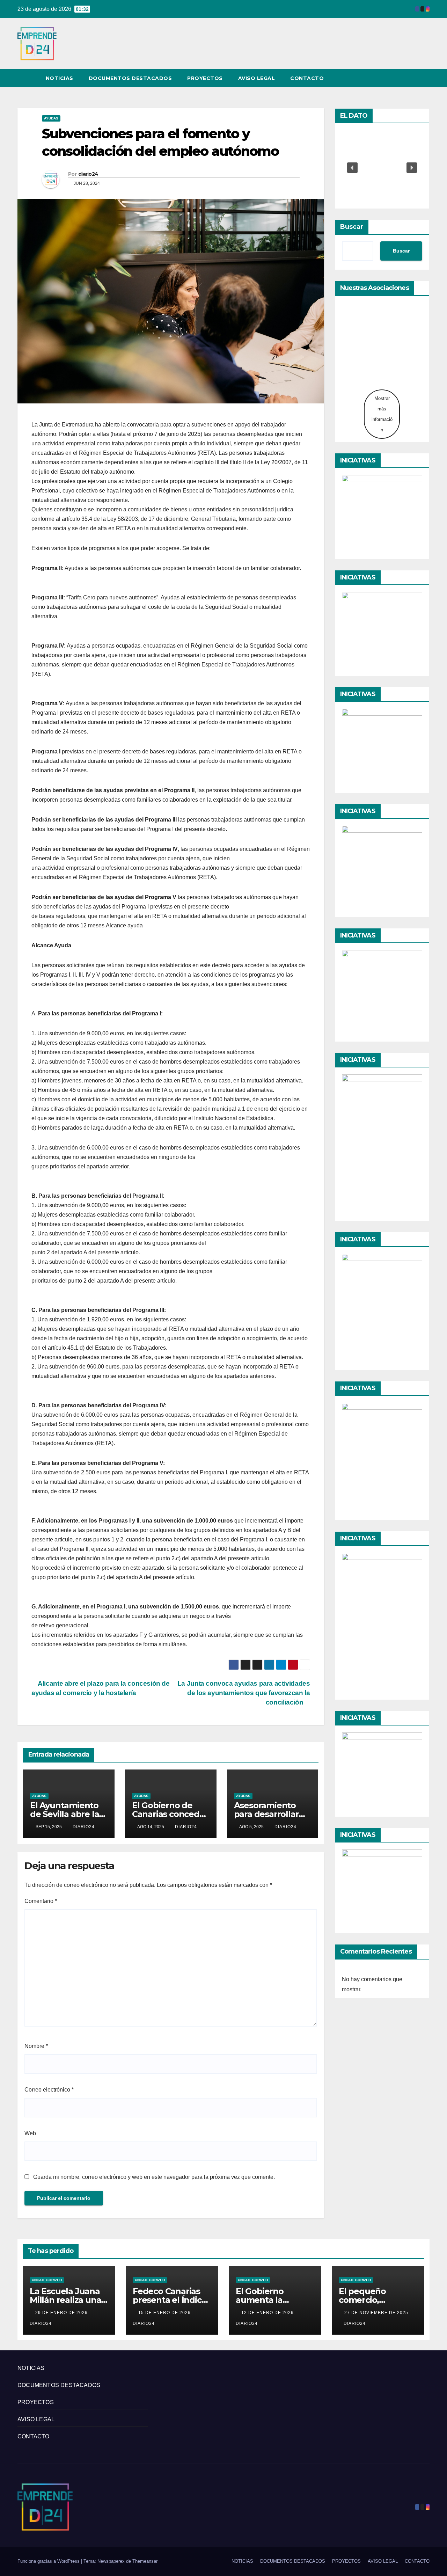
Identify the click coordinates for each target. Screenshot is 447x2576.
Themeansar (145, 2561)
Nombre (36, 2046)
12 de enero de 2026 (268, 2313)
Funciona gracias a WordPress (49, 2561)
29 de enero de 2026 (62, 2313)
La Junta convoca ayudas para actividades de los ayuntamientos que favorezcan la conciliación (244, 1693)
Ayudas (51, 118)
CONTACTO (307, 78)
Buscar (352, 227)
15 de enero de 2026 (165, 2313)
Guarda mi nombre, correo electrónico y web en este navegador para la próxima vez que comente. (154, 2177)
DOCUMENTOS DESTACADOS (130, 78)
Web (30, 2133)
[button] (411, 78)
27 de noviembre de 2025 (376, 2313)
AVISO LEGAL (257, 78)
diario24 (88, 174)
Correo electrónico (49, 2090)
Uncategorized (47, 2280)
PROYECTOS (205, 78)
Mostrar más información (382, 414)
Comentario (41, 1901)
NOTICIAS (60, 78)
